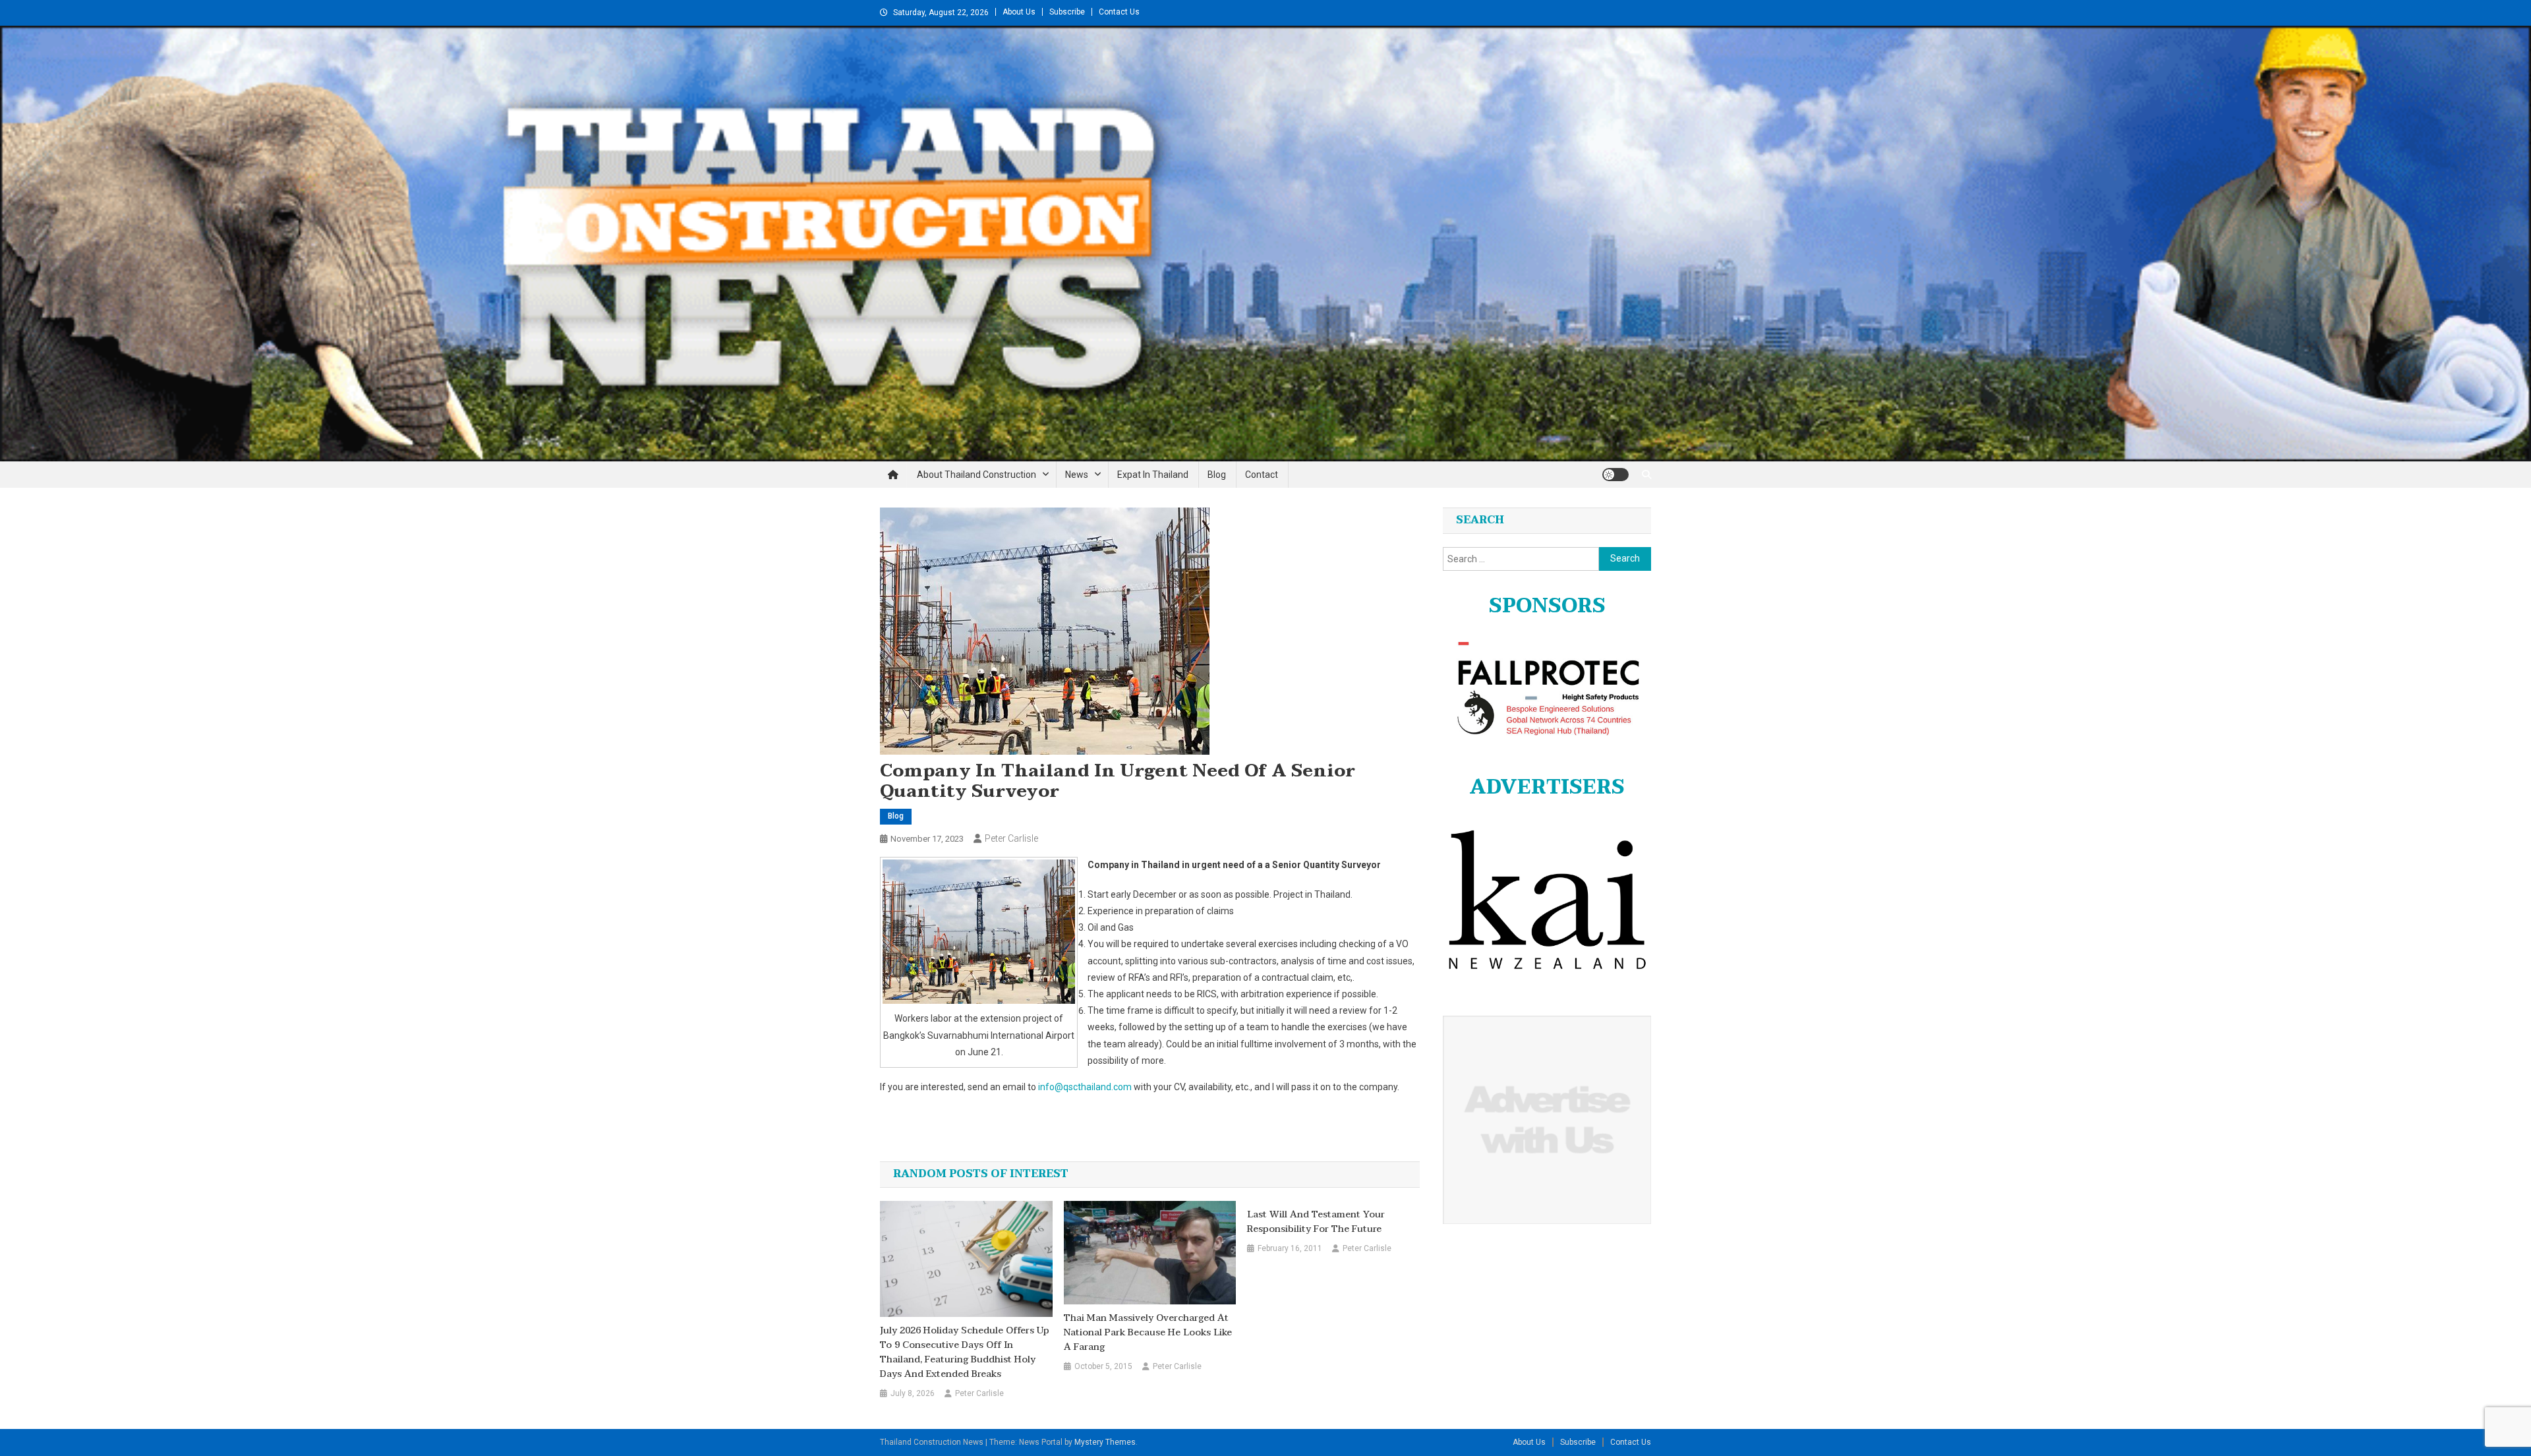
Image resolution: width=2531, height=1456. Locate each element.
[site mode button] (1615, 475)
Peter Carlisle (1011, 838)
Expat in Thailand (1153, 475)
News (1077, 475)
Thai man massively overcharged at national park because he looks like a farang (1148, 1333)
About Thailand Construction (976, 475)
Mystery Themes (1105, 1442)
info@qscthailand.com (1085, 1087)
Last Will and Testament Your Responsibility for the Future (1316, 1222)
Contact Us (1119, 12)
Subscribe (1067, 12)
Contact (1262, 475)
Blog (1217, 475)
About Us (1019, 12)
